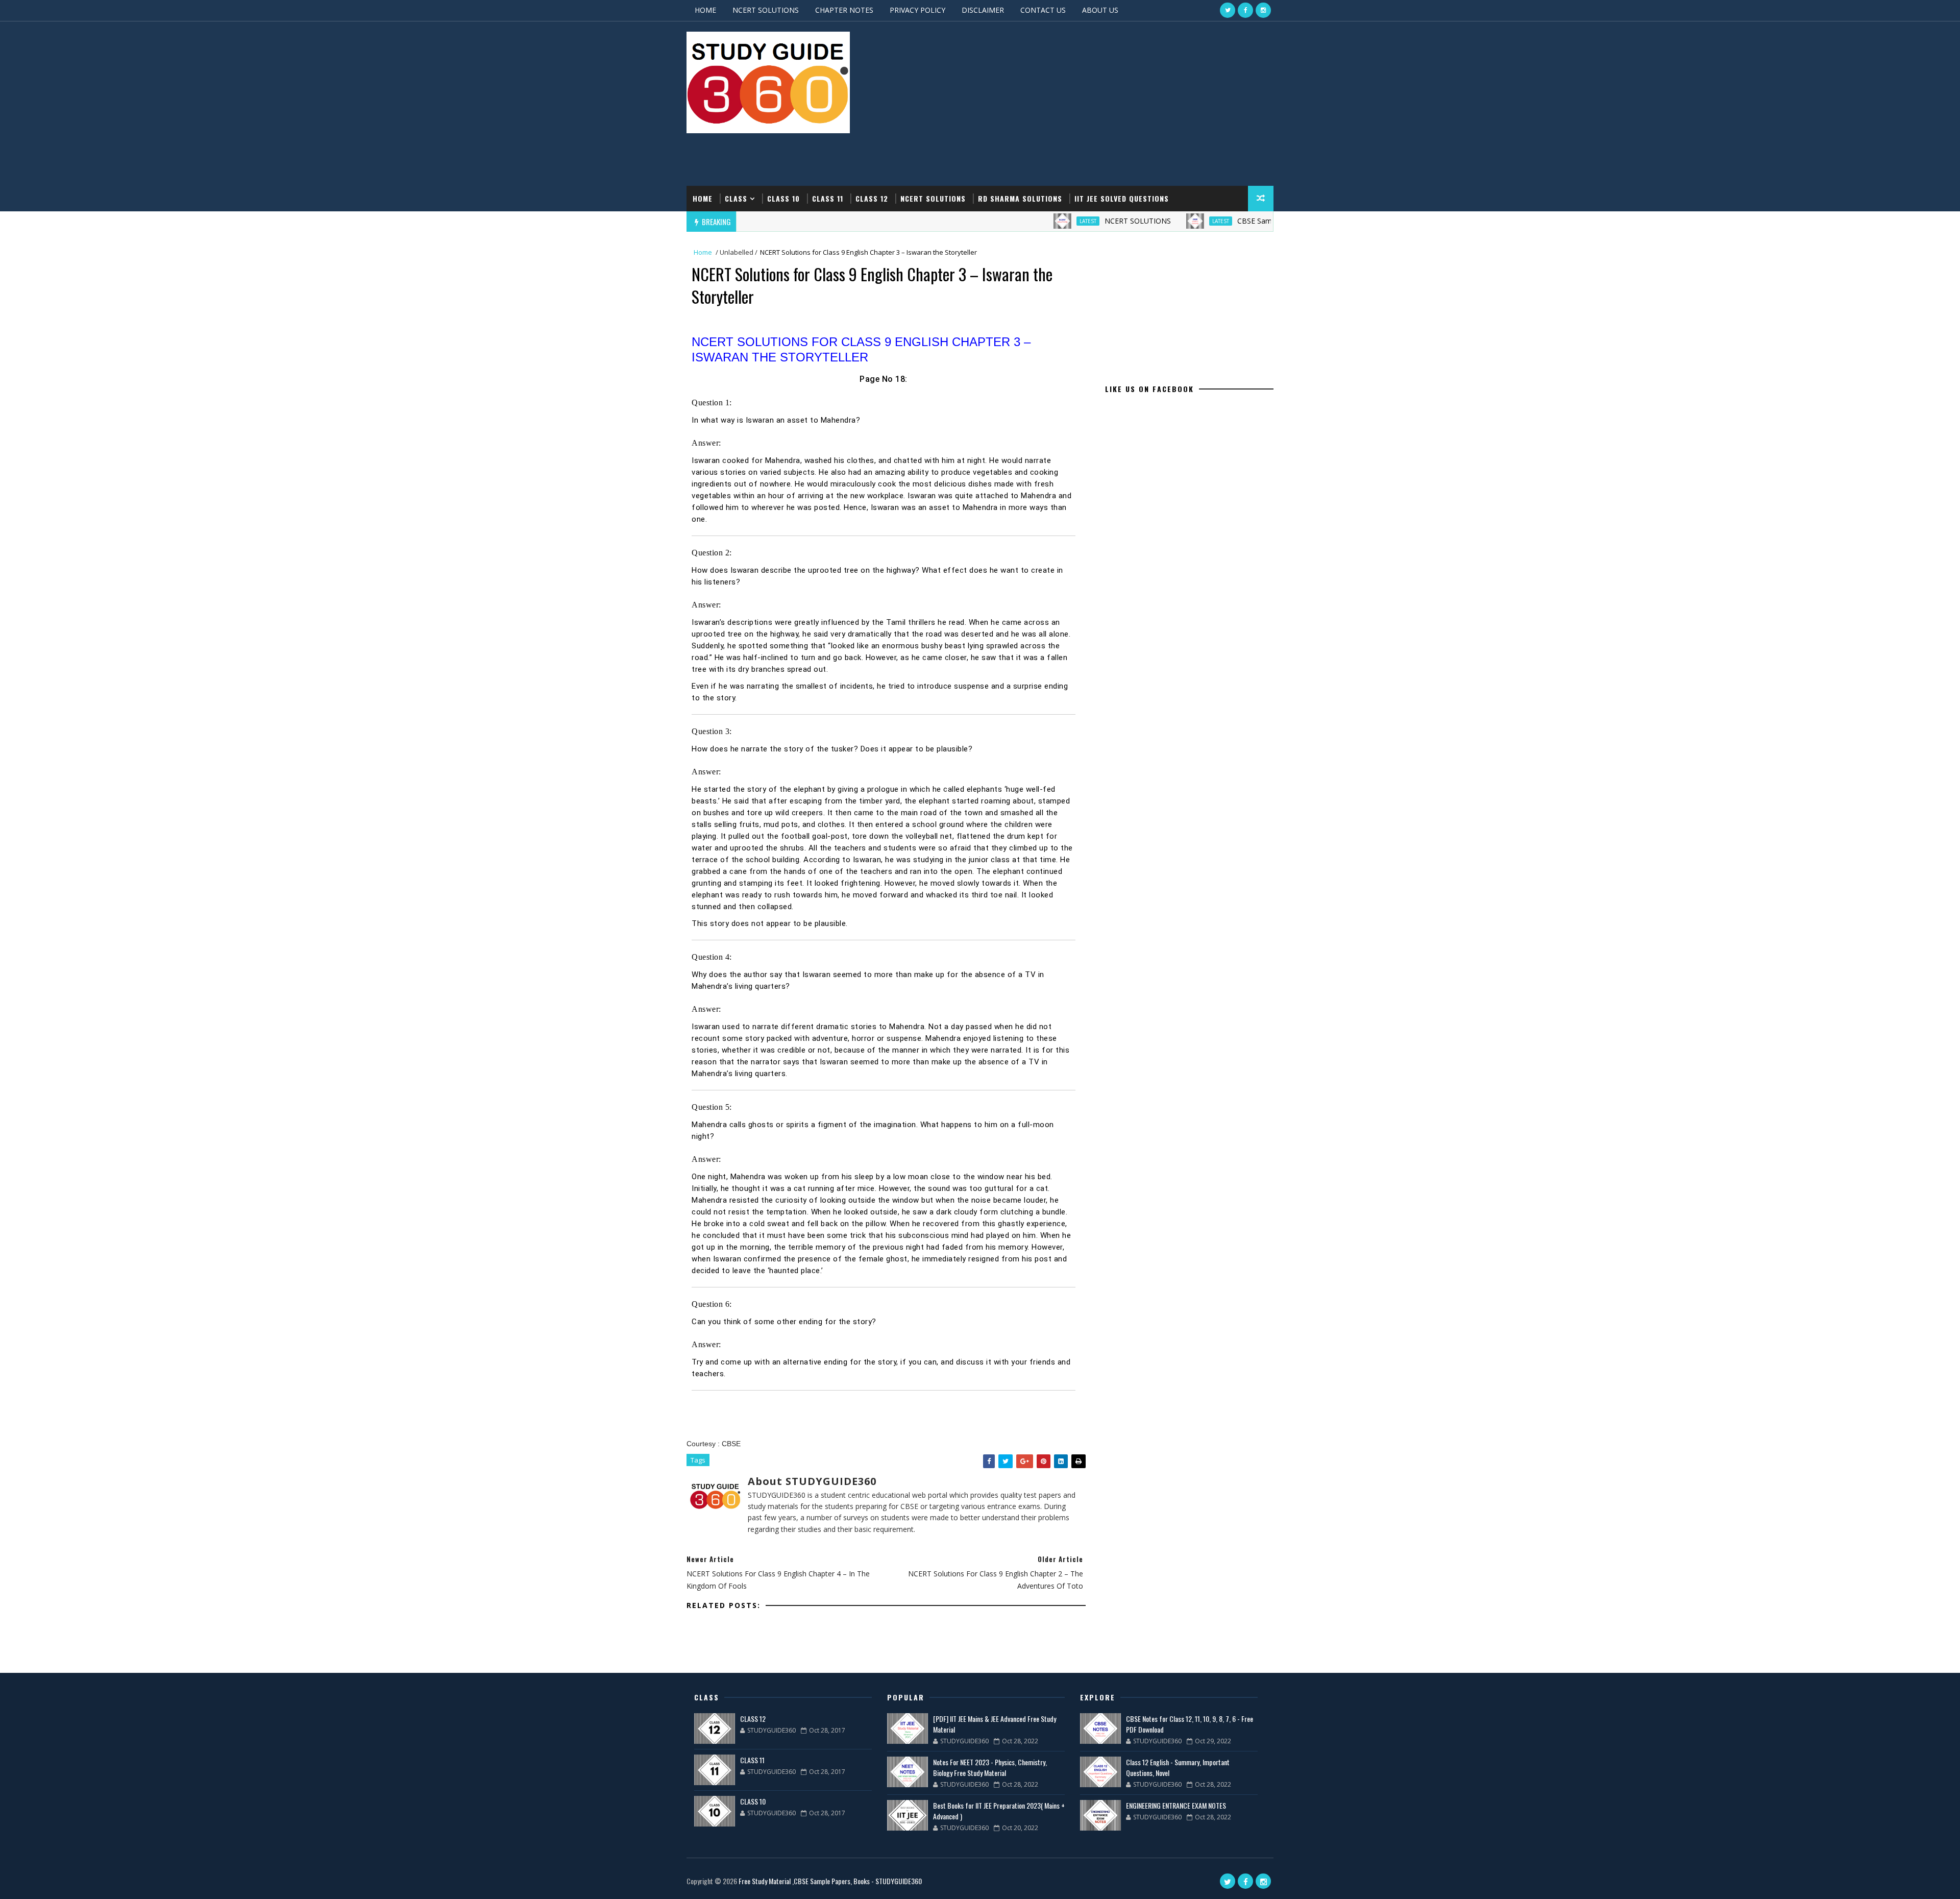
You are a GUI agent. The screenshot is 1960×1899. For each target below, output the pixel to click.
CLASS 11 (828, 198)
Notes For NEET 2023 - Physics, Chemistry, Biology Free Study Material (990, 1767)
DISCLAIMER (983, 10)
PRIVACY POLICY (917, 10)
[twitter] (1228, 10)
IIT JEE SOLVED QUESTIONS (1122, 198)
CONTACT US (1043, 10)
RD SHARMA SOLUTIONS (1020, 198)
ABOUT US (1100, 10)
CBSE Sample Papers (1204, 221)
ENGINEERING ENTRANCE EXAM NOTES (1176, 1805)
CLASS (736, 198)
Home (703, 198)
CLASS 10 (783, 198)
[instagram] (1263, 10)
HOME (705, 10)
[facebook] (1245, 10)
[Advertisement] (1087, 104)
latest (1020, 221)
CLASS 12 (872, 198)
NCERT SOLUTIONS (766, 10)
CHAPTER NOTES (844, 10)
